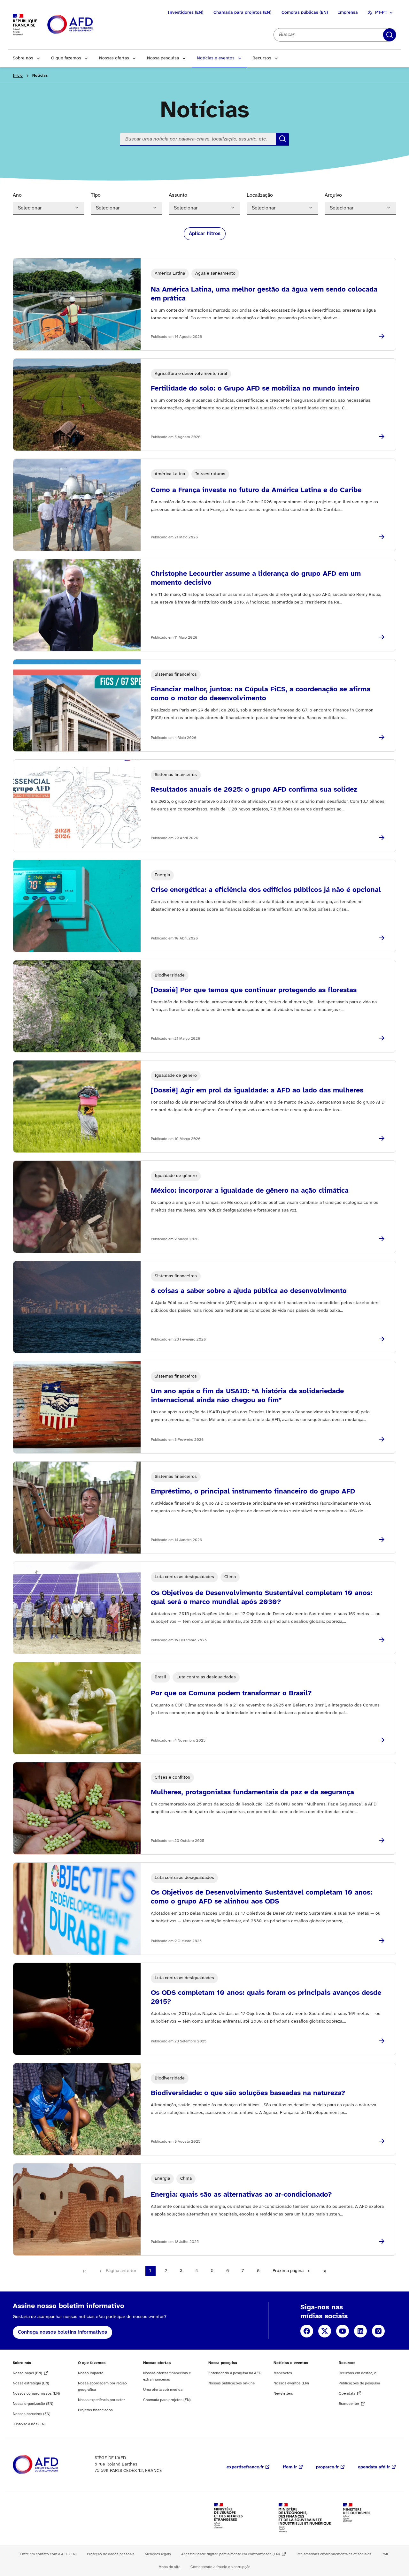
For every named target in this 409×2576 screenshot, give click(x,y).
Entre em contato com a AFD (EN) (48, 2554)
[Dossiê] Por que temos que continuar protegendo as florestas (254, 990)
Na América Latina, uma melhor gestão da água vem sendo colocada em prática (264, 294)
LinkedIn (360, 2331)
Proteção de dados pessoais (111, 2554)
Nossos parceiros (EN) (32, 2414)
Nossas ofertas (114, 58)
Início (18, 76)
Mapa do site (169, 2567)
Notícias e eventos (216, 58)
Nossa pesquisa (163, 58)
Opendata (347, 2394)
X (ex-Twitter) (325, 2331)
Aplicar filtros (390, 35)
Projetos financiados (95, 2410)
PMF (385, 2554)
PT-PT (381, 13)
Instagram (378, 2331)
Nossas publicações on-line (232, 2383)
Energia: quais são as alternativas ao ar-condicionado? (241, 2195)
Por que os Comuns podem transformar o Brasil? (231, 1693)
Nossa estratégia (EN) (31, 2383)
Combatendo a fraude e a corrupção (220, 2567)
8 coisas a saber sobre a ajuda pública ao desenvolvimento (249, 1291)
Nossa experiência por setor (101, 2400)
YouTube (343, 2331)
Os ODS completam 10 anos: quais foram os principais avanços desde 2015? (266, 1997)
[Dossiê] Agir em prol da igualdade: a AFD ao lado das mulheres (257, 1090)
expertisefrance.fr (245, 2467)
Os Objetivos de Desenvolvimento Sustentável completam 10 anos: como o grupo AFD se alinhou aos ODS (262, 1897)
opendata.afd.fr (374, 2467)
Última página (325, 2271)
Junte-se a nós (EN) (29, 2424)
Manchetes (283, 2373)
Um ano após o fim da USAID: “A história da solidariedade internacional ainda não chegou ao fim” (247, 1396)
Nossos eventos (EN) (291, 2383)
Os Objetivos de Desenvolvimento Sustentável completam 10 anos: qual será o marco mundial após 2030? (262, 1598)
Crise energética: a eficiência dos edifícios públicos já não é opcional (266, 890)
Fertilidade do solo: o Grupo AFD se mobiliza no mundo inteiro (255, 389)
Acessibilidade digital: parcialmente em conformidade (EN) (231, 2554)
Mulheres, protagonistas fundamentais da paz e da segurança (252, 1792)
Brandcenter (349, 2404)
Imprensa (348, 13)
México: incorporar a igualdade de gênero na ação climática (250, 1191)
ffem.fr (290, 2467)
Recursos (262, 58)
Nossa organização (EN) (33, 2404)
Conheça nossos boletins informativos (62, 2332)
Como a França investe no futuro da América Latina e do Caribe (256, 490)
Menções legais (158, 2554)
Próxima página (288, 2271)
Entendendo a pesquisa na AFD (235, 2373)
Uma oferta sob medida (163, 2390)
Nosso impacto (91, 2373)
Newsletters (283, 2394)
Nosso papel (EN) (27, 2373)
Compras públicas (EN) (305, 13)
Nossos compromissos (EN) (36, 2394)
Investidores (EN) (185, 13)
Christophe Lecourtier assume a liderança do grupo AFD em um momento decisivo (256, 578)
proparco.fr (327, 2467)
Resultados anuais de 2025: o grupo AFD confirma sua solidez (254, 790)
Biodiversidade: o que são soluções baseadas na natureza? (248, 2093)
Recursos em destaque (358, 2373)
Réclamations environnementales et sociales (334, 2554)
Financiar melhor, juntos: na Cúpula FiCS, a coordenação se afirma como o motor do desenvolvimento (261, 694)
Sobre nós (23, 58)
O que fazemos (66, 58)
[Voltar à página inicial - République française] (84, 25)
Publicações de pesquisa (359, 2383)
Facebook (307, 2331)
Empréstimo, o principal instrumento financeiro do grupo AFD (253, 1492)
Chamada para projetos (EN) (242, 13)
